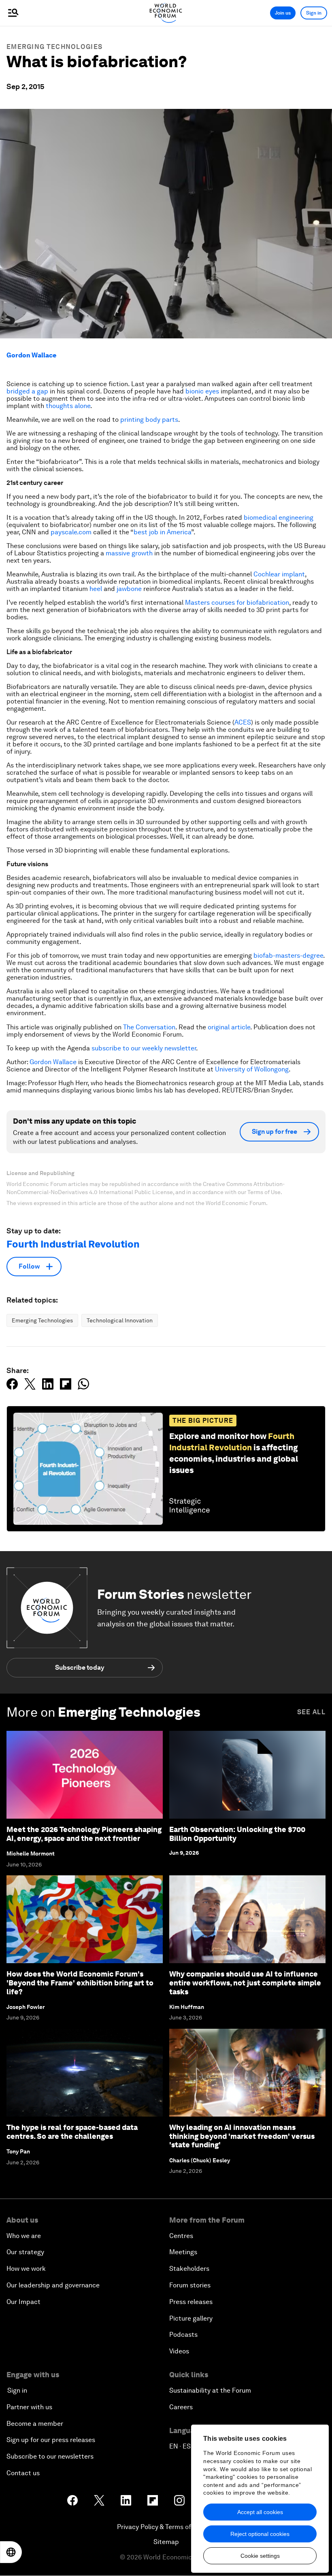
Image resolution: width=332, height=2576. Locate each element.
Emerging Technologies (54, 47)
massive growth (129, 553)
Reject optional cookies (260, 2534)
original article (229, 1027)
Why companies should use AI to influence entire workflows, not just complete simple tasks (245, 1983)
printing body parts (149, 420)
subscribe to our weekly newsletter (144, 1048)
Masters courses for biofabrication (237, 603)
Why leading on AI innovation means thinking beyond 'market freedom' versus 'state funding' (242, 2136)
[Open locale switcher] (11, 2552)
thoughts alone (68, 406)
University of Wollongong (252, 1069)
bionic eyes (202, 391)
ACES (243, 722)
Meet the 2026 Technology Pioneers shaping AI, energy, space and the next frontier (84, 1834)
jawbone (129, 589)
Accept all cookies (260, 2512)
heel (96, 589)
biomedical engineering (279, 518)
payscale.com (71, 532)
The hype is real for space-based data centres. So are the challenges (72, 2132)
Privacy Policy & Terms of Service (166, 2527)
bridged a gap (27, 391)
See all (311, 1712)
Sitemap (166, 2542)
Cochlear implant (279, 574)
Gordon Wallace (31, 355)
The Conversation (149, 1027)
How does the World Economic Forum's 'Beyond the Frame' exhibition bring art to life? (80, 1983)
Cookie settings (260, 2556)
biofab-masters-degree (288, 955)
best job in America (162, 532)
